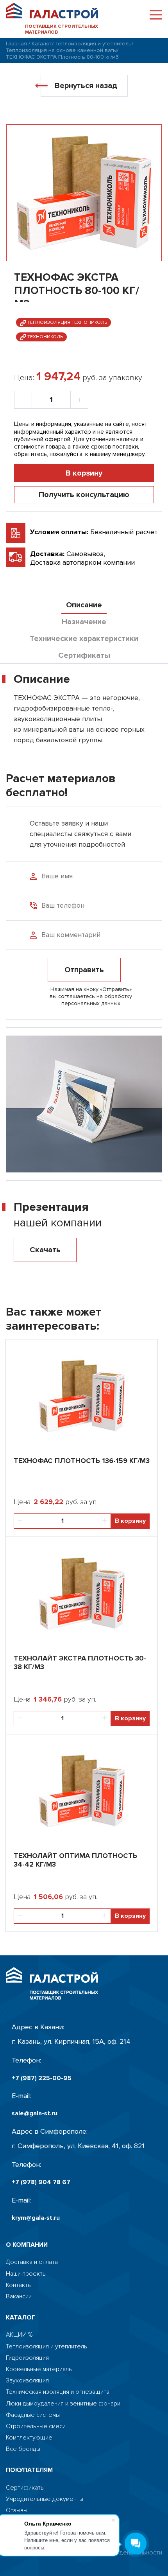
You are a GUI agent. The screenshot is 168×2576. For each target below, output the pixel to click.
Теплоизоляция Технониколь (67, 322)
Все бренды (23, 2449)
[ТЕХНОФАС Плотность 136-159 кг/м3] (82, 1394)
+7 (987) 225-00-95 (42, 2078)
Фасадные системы (33, 2415)
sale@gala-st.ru (35, 2114)
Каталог (42, 44)
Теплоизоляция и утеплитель (93, 44)
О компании (27, 2245)
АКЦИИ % (19, 2335)
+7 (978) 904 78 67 (41, 2182)
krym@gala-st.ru (36, 2218)
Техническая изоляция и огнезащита (58, 2392)
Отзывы (17, 2510)
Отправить (84, 970)
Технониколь (45, 337)
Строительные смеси (36, 2426)
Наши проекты (26, 2274)
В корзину (84, 473)
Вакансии (19, 2297)
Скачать (45, 1250)
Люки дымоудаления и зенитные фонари (63, 2404)
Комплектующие (29, 2438)
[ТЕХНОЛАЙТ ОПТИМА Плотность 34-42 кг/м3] (82, 1789)
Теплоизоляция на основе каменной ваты (61, 50)
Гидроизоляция (27, 2358)
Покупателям (29, 2470)
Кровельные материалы (39, 2369)
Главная (16, 44)
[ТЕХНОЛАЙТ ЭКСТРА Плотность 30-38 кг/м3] (82, 1592)
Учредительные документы (45, 2499)
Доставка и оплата (32, 2262)
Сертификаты (25, 2488)
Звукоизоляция (27, 2381)
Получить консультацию (84, 495)
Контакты (19, 2285)
